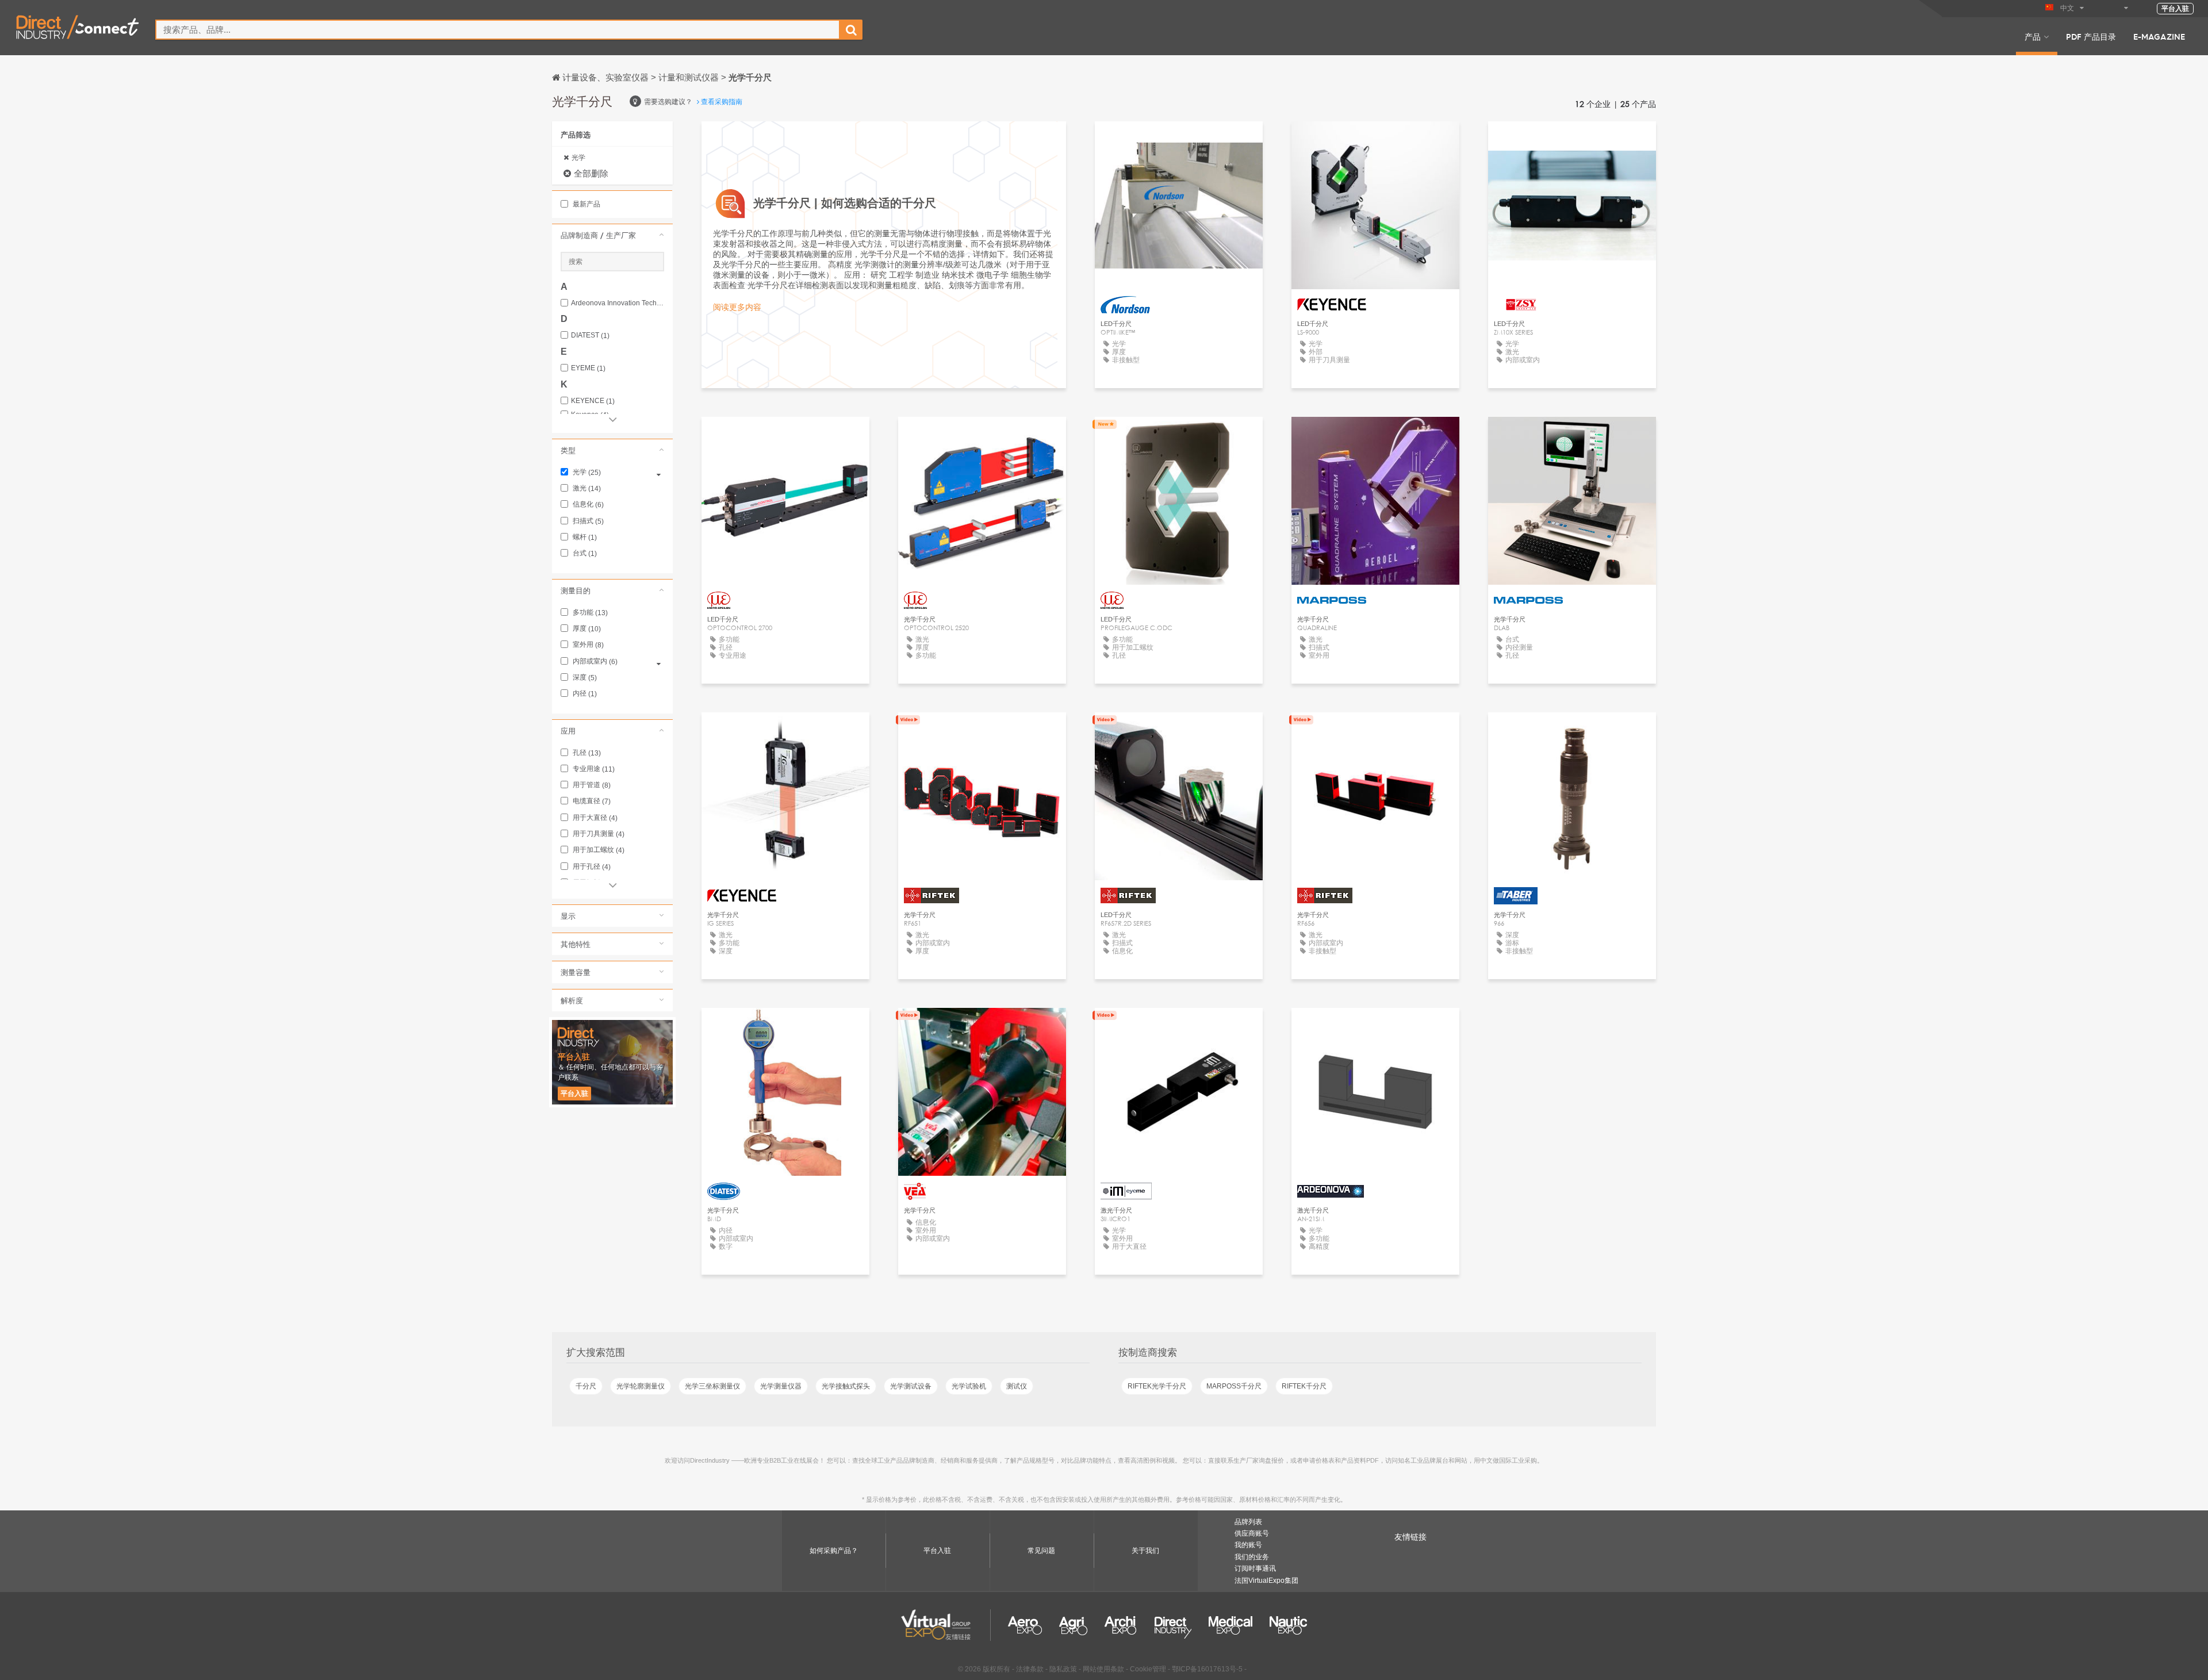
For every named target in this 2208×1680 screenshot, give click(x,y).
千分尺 (586, 1386)
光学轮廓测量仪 (641, 1386)
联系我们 (1179, 141)
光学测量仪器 (781, 1386)
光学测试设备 (911, 1386)
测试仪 (1017, 1386)
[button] (612, 235)
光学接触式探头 (846, 1386)
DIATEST (590, 335)
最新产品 (586, 204)
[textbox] (498, 30)
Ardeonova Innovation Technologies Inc (618, 303)
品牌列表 (1248, 1522)
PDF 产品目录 (2091, 36)
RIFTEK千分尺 (1304, 1386)
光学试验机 (969, 1386)
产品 (2033, 36)
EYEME (588, 368)
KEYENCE (593, 401)
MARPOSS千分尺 (1234, 1386)
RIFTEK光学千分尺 (1157, 1386)
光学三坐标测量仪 (712, 1386)
